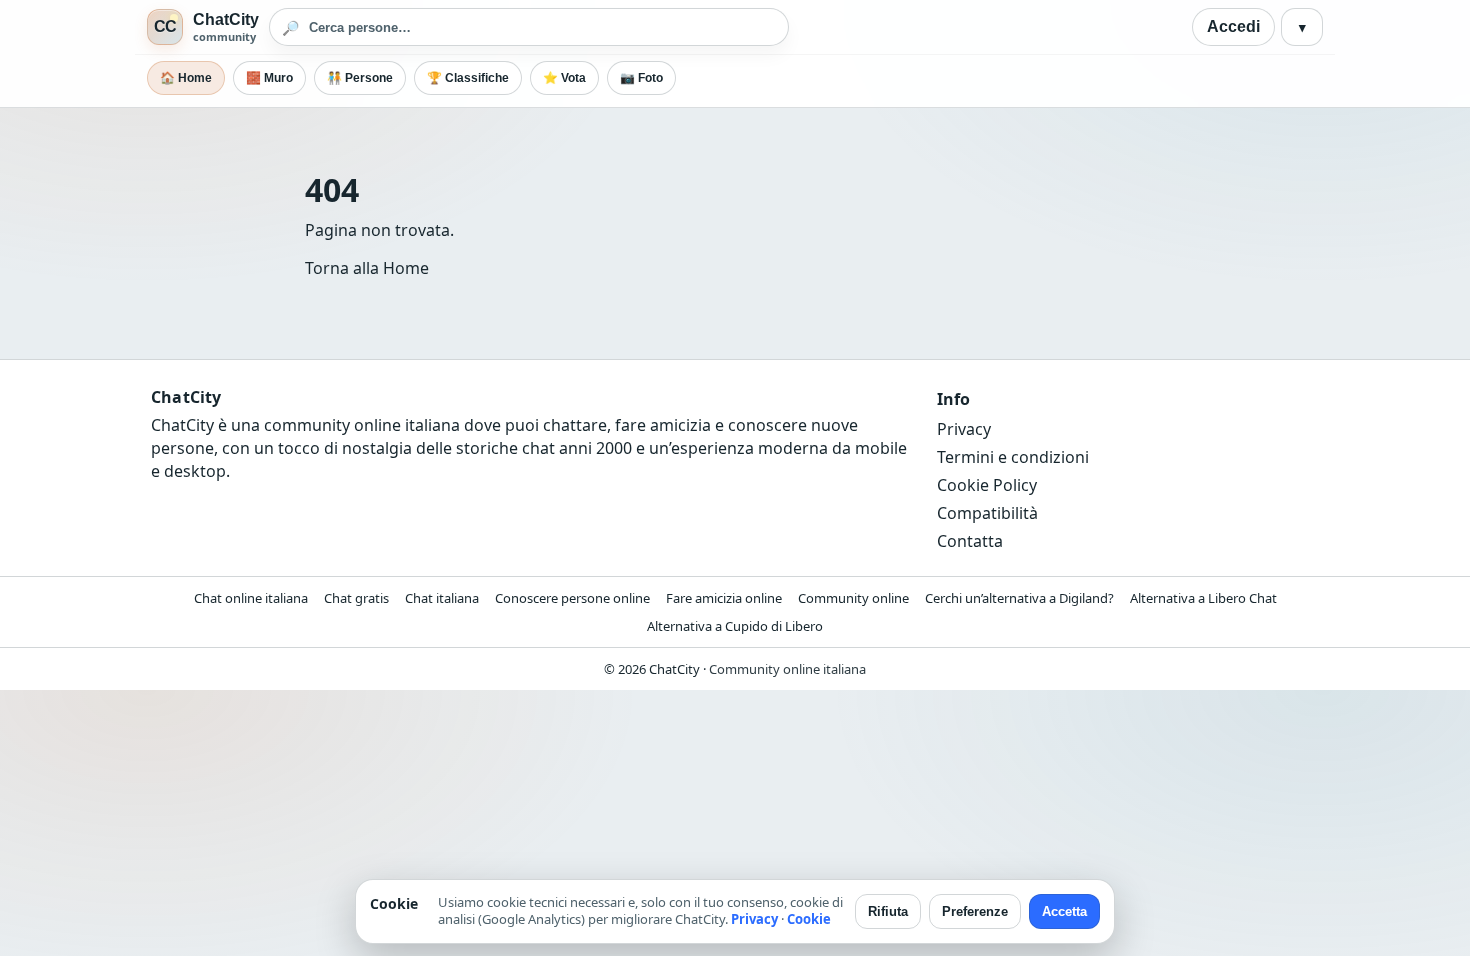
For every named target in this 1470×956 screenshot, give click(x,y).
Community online (853, 598)
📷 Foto (641, 78)
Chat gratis (356, 598)
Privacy (964, 429)
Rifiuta (888, 911)
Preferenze (975, 911)
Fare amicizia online (724, 598)
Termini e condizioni (1013, 457)
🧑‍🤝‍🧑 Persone (360, 78)
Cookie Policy (987, 485)
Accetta (1064, 911)
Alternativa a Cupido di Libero (735, 626)
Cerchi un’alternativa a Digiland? (1019, 598)
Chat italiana (442, 598)
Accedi (1233, 26)
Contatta (970, 541)
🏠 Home (186, 78)
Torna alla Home (367, 268)
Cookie (809, 919)
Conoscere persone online (572, 598)
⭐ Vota (564, 78)
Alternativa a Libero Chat (1203, 598)
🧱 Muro (269, 78)
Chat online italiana (251, 598)
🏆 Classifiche (468, 78)
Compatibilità (987, 513)
